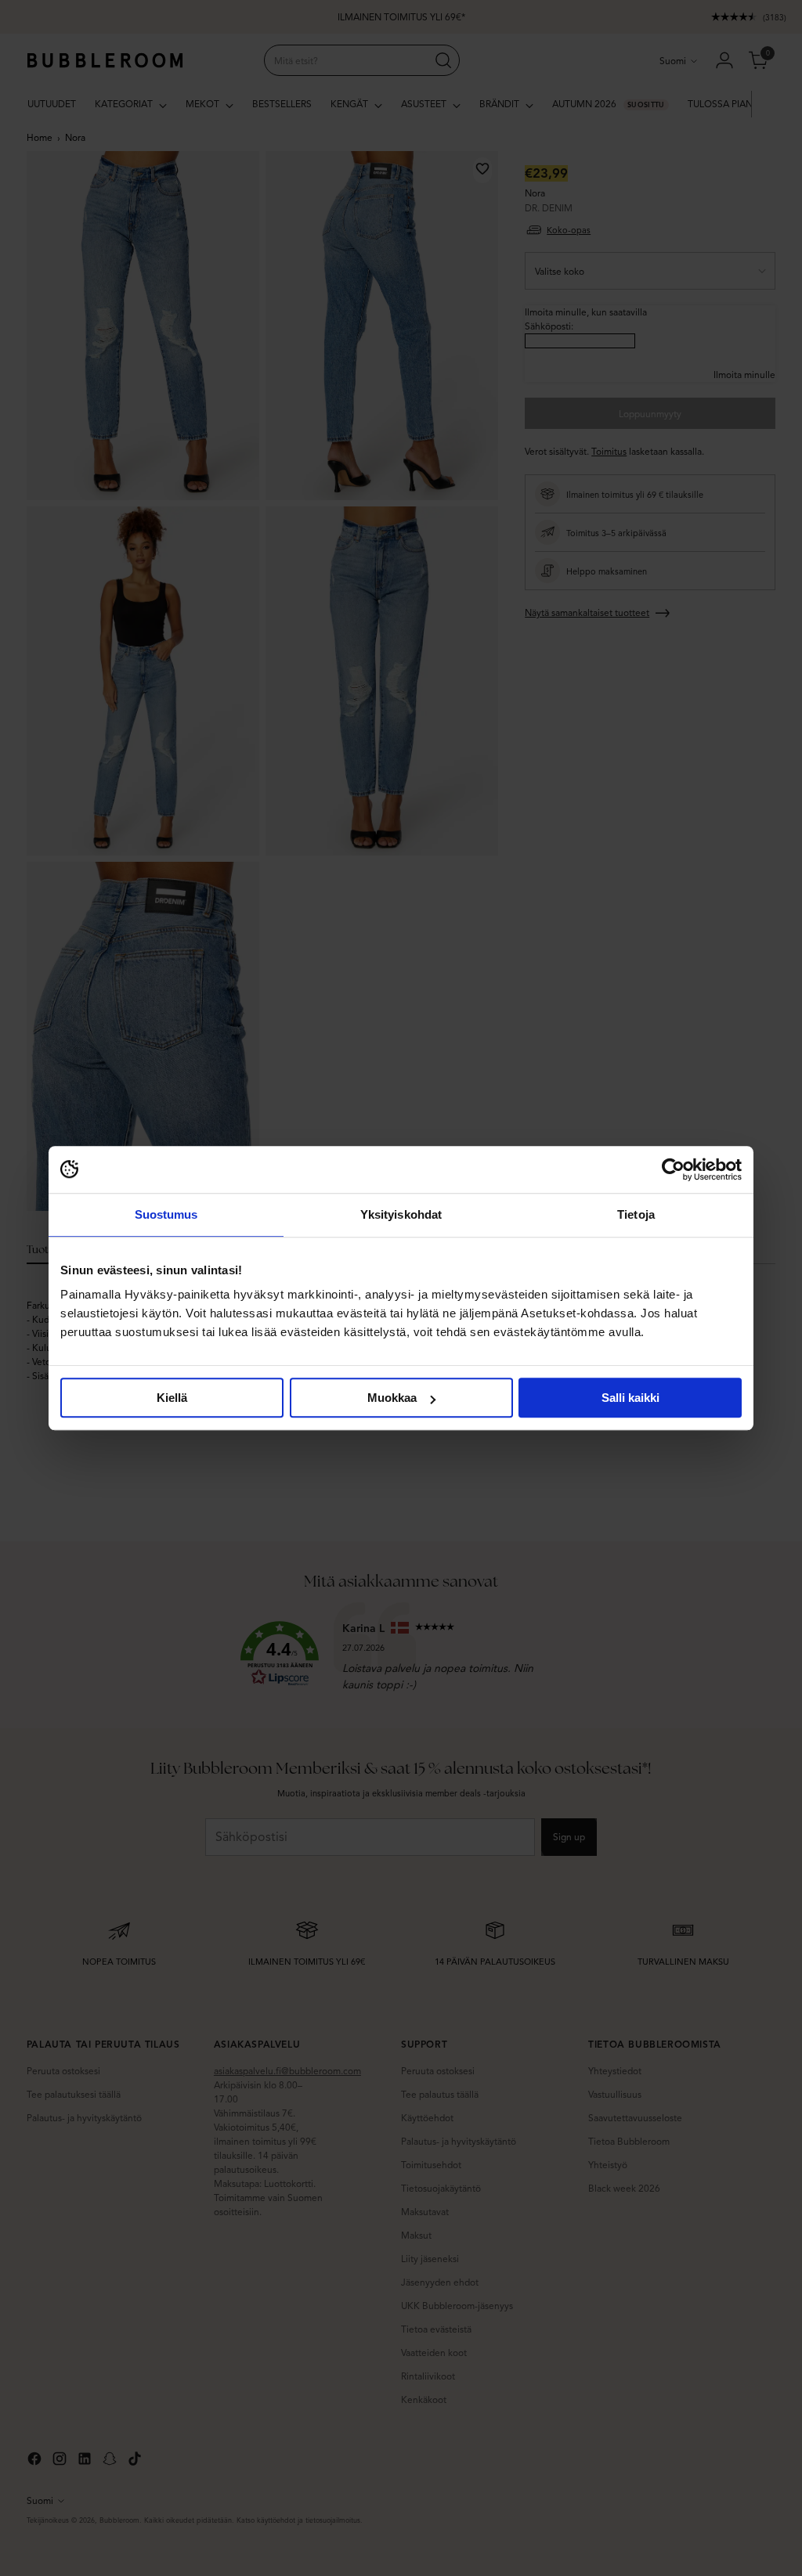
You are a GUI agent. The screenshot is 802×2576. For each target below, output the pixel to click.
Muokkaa (392, 1398)
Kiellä (172, 1398)
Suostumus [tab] (166, 1214)
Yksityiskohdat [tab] (401, 1214)
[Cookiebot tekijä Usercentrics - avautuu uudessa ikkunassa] (673, 1169)
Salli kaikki (630, 1398)
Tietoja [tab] (636, 1214)
